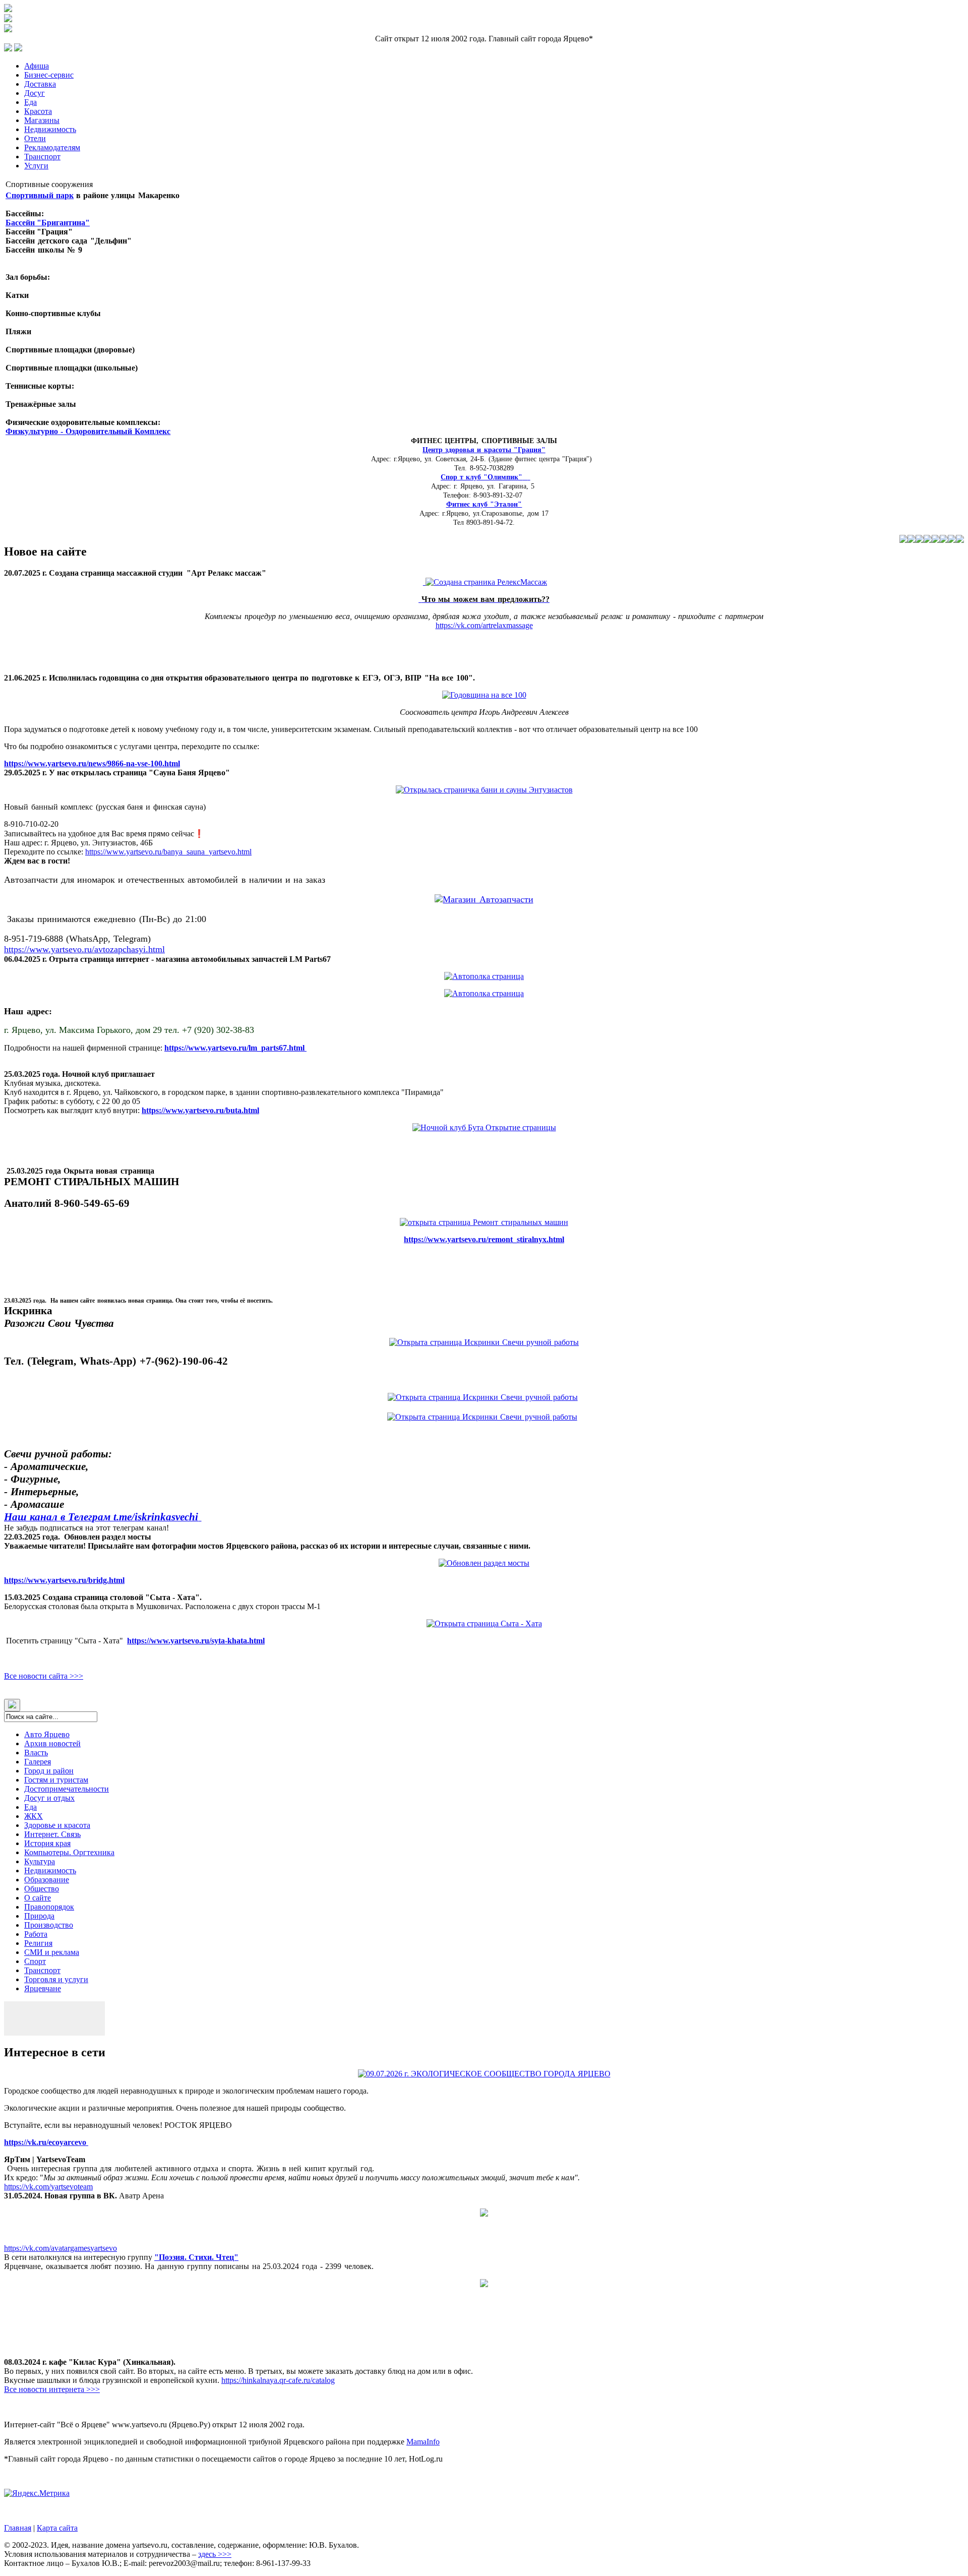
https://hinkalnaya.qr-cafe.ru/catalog (278, 2380)
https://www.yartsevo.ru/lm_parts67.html (235, 1048)
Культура (40, 1861)
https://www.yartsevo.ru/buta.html (200, 1110)
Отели (35, 138)
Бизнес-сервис (49, 75)
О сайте (38, 1898)
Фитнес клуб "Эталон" (484, 504)
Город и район (49, 1771)
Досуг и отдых (49, 1798)
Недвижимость (50, 129)
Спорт (35, 1961)
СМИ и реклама (52, 1952)
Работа (36, 1934)
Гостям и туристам (56, 1780)
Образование (47, 1880)
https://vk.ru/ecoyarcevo (46, 2142)
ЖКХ (34, 1816)
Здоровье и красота (57, 1825)
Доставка (40, 84)
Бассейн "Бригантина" (48, 223)
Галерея (38, 1762)
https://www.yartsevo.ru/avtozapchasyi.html (84, 949)
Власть (36, 1753)
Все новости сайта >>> (44, 1676)
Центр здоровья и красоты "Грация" (484, 450)
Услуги (36, 166)
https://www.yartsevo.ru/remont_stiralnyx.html (484, 1239)
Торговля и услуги (56, 1979)
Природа (39, 1916)
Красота (38, 111)
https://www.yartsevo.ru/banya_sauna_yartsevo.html (168, 852)
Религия (38, 1943)
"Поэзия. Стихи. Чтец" (196, 2257)
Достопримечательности (67, 1789)
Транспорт (42, 157)
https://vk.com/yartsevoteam (48, 2187)
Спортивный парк (40, 195)
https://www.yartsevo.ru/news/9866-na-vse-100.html (92, 763)
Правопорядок (49, 1907)
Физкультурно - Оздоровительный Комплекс (88, 431)
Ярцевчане (43, 1988)
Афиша (37, 66)
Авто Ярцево (47, 1734)
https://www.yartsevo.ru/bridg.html (64, 1580)
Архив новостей (52, 1743)
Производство (49, 1925)
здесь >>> (215, 2554)
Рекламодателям (52, 147)
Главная (18, 2528)
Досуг (35, 93)
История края (47, 1843)
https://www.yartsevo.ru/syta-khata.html (196, 1641)
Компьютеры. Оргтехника (69, 1852)
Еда (31, 102)
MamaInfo (423, 2442)
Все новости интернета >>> (52, 2389)
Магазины (42, 120)
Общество (42, 1889)
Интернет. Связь (52, 1834)
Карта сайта (57, 2528)
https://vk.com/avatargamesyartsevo (60, 2248)
